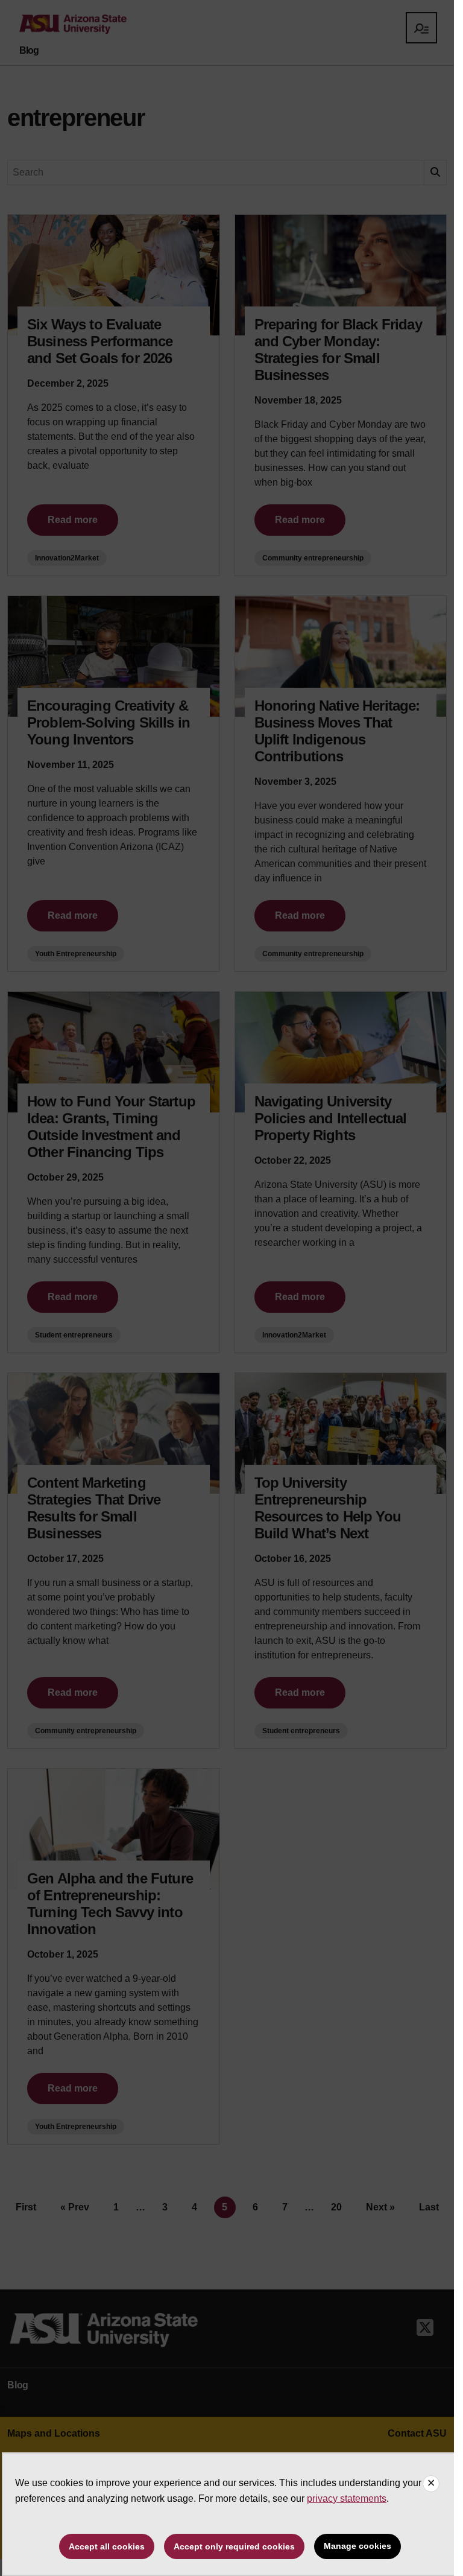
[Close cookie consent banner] (431, 2484)
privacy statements (347, 2498)
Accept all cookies (107, 2546)
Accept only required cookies (234, 2546)
